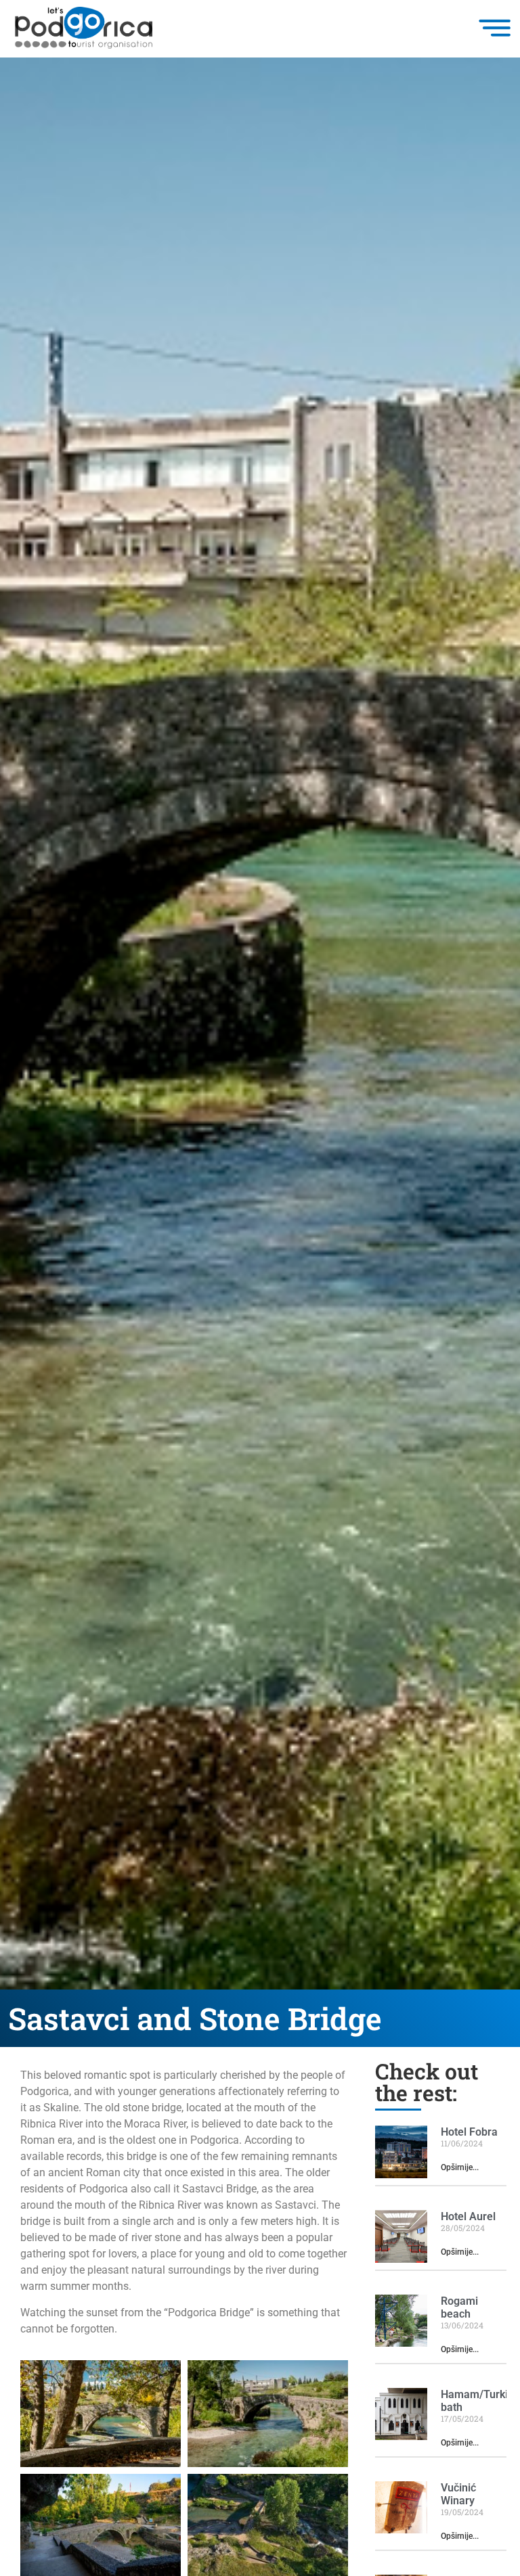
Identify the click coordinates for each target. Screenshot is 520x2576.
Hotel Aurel (468, 2216)
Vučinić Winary (458, 2494)
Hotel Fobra (469, 2132)
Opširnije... (460, 2167)
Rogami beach (459, 2307)
